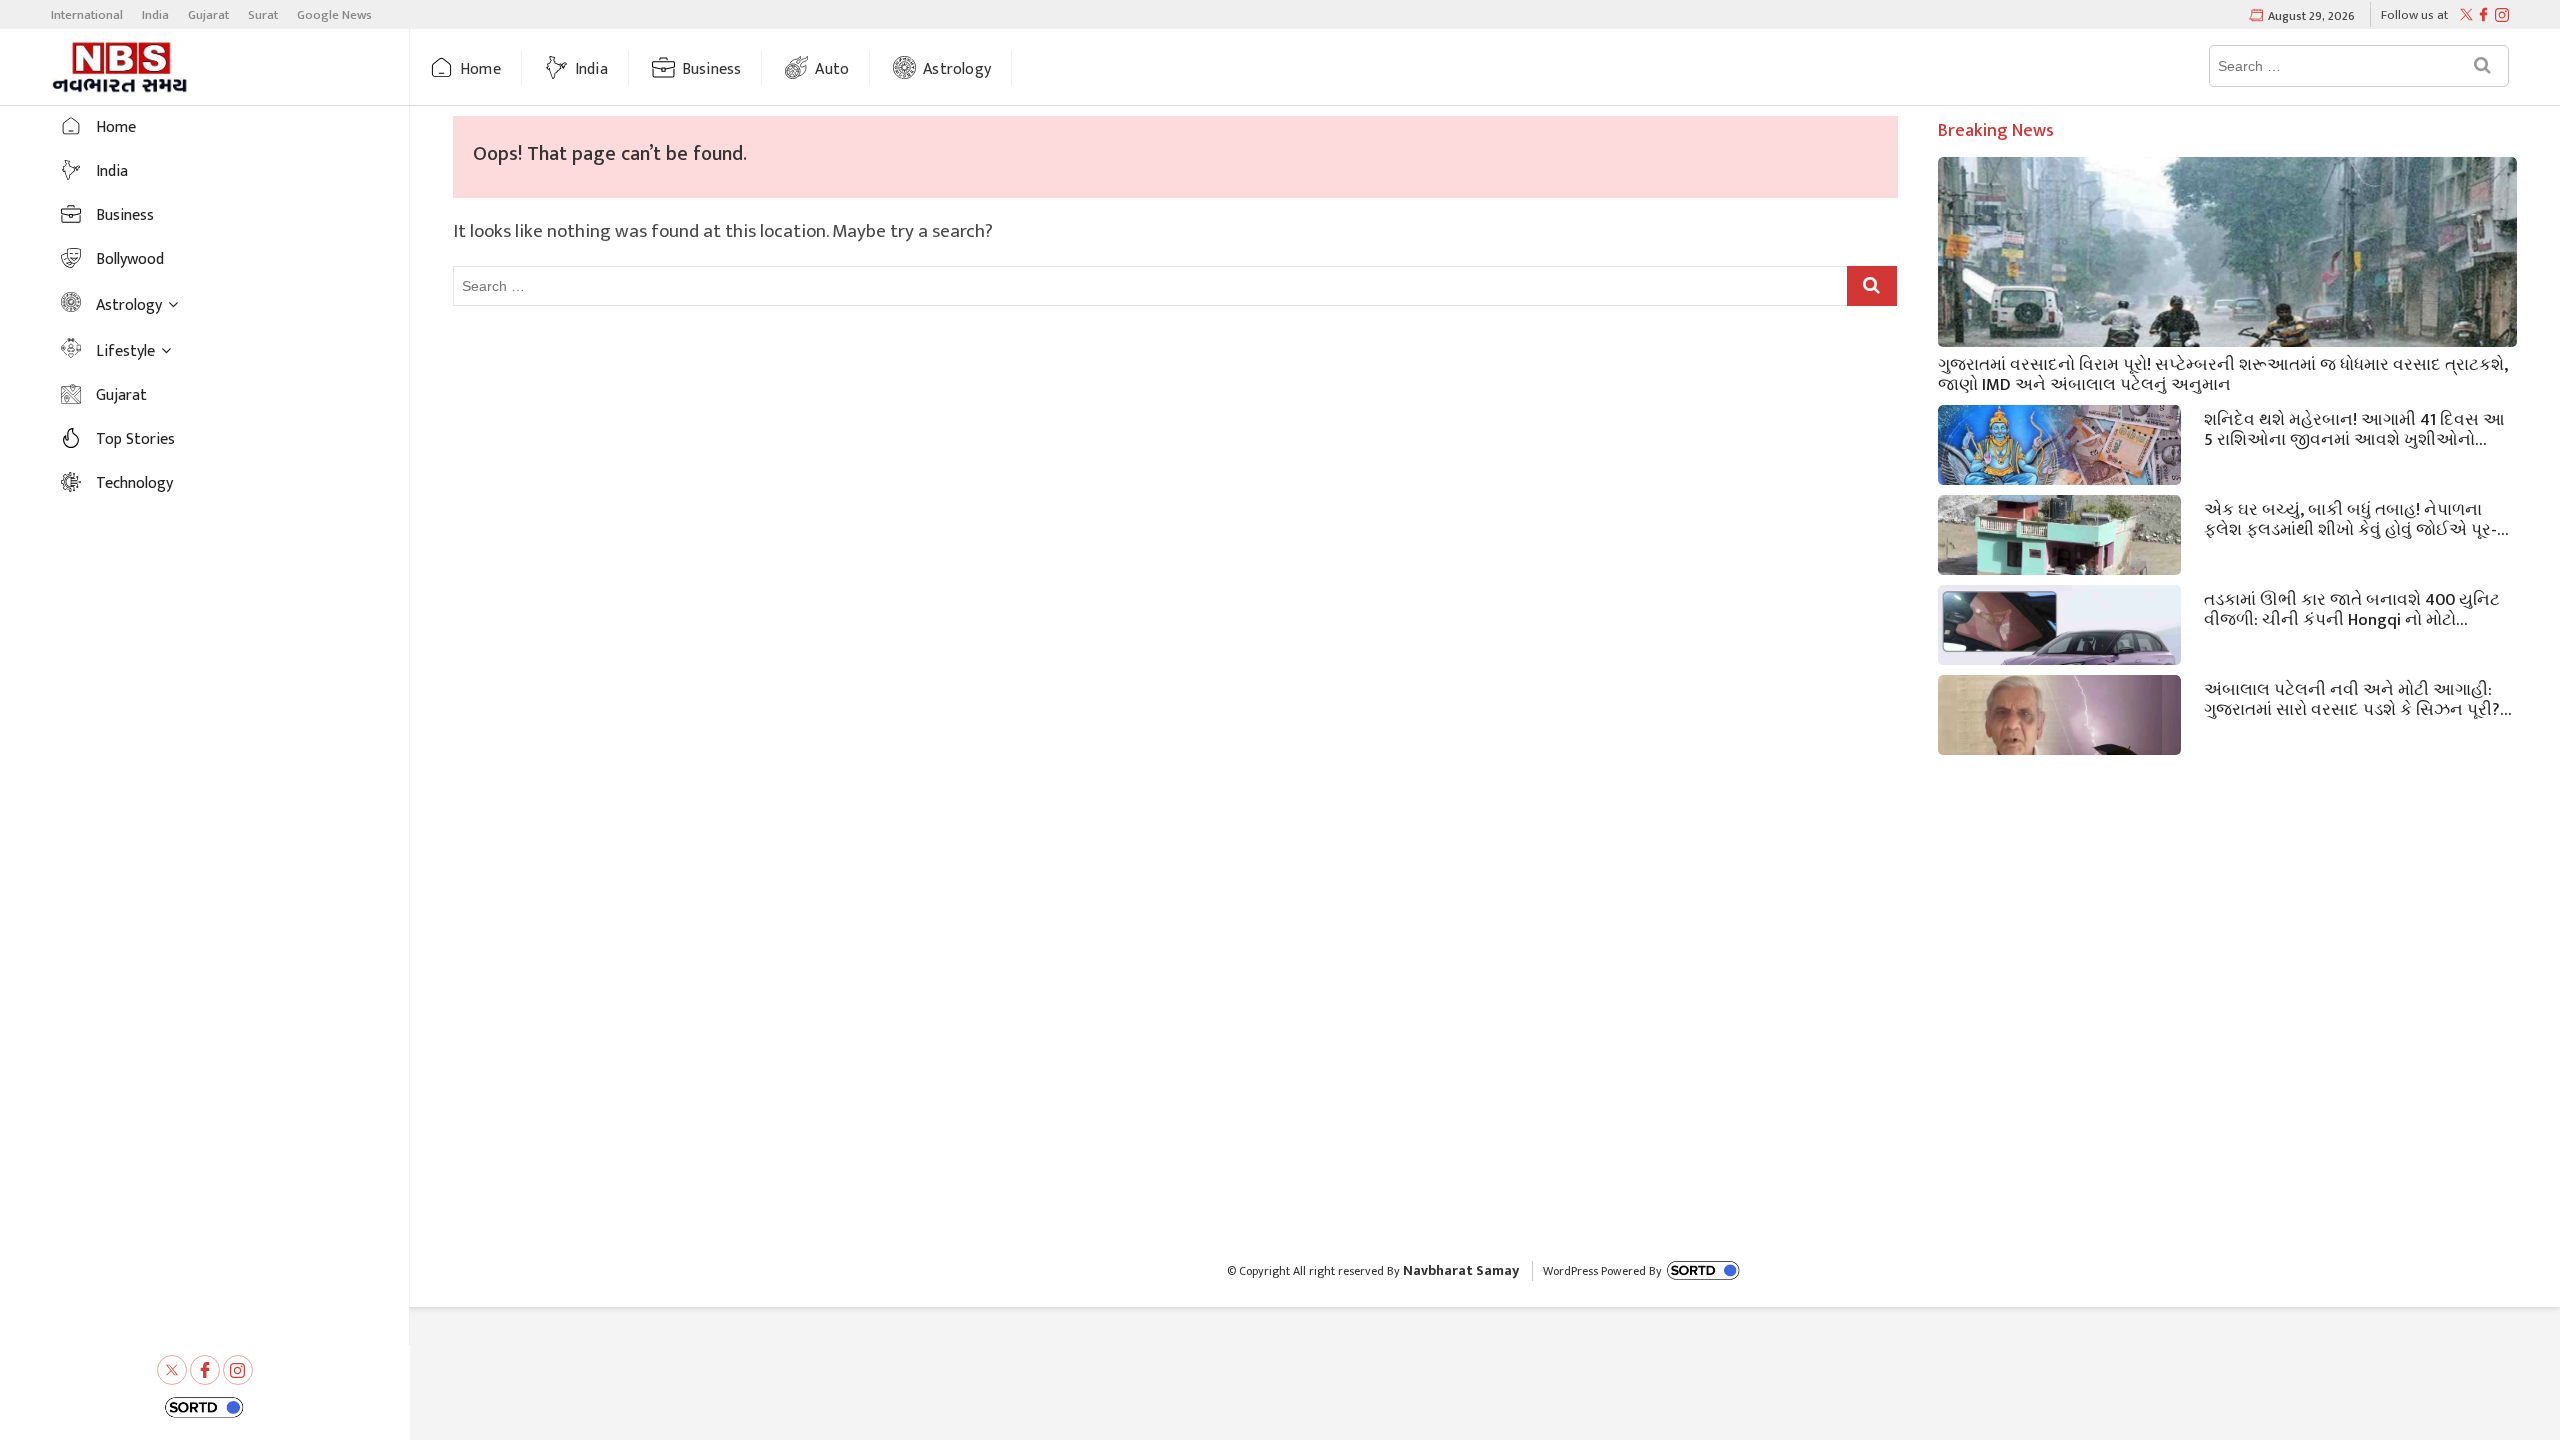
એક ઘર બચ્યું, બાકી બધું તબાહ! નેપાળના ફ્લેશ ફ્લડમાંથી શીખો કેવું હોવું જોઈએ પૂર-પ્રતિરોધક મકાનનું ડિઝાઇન (2350, 518)
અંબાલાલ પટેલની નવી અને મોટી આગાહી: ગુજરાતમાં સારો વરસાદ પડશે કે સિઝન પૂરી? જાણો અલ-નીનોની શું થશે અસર (2352, 698)
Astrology (957, 69)
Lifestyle (125, 351)
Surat (263, 15)
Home (480, 69)
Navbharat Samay (1461, 1270)
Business (712, 69)
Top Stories (135, 439)
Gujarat (208, 15)
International (87, 15)
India (155, 15)
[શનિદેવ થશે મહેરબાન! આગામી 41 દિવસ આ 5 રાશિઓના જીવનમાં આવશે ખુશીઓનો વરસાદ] (2059, 473)
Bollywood (130, 259)
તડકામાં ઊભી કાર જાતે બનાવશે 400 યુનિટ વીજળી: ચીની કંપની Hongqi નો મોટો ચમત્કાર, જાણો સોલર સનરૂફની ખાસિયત (2352, 608)
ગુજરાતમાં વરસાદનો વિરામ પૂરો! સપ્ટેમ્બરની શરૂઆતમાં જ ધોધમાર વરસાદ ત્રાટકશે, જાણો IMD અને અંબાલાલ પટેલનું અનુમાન (2223, 373)
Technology (134, 483)
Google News (334, 15)
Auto (832, 69)
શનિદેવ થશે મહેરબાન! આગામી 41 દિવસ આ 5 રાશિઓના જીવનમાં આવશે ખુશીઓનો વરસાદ (2354, 428)
